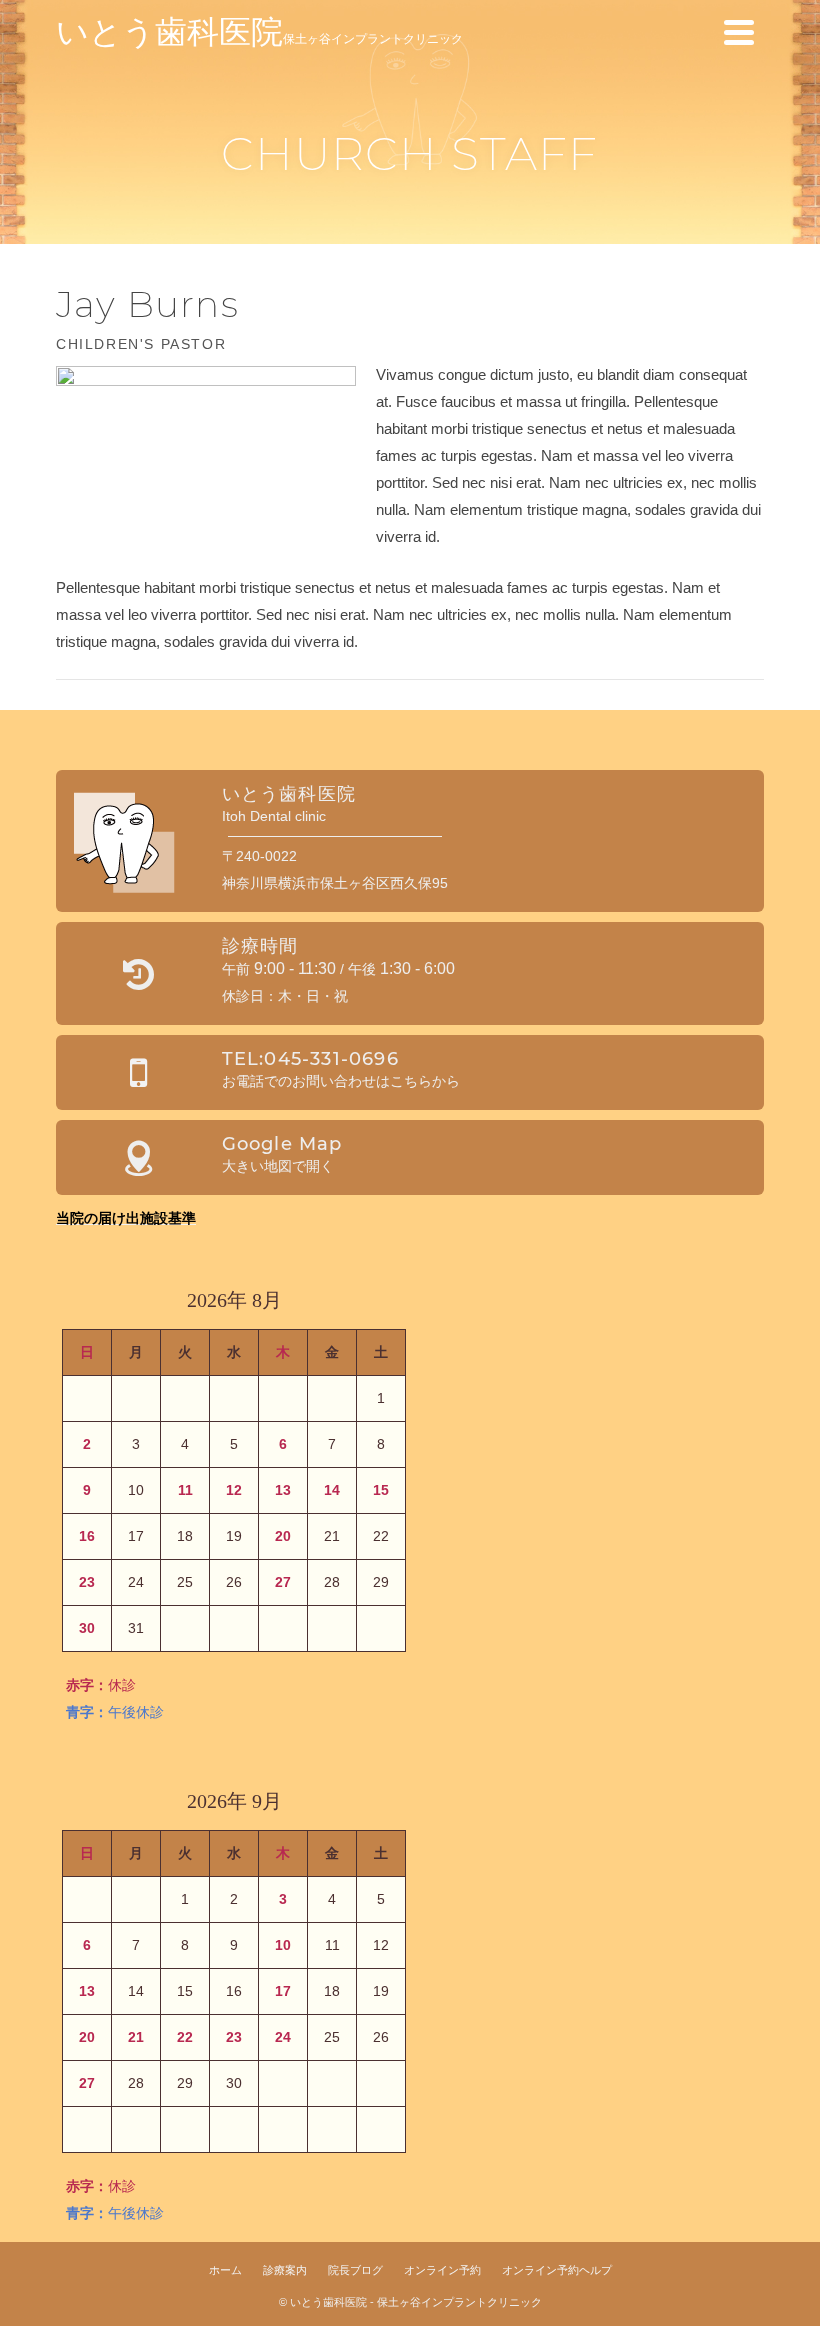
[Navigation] (739, 32)
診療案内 (285, 2270)
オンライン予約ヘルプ (557, 2270)
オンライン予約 (442, 2270)
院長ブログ (355, 2270)
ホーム (225, 2270)
